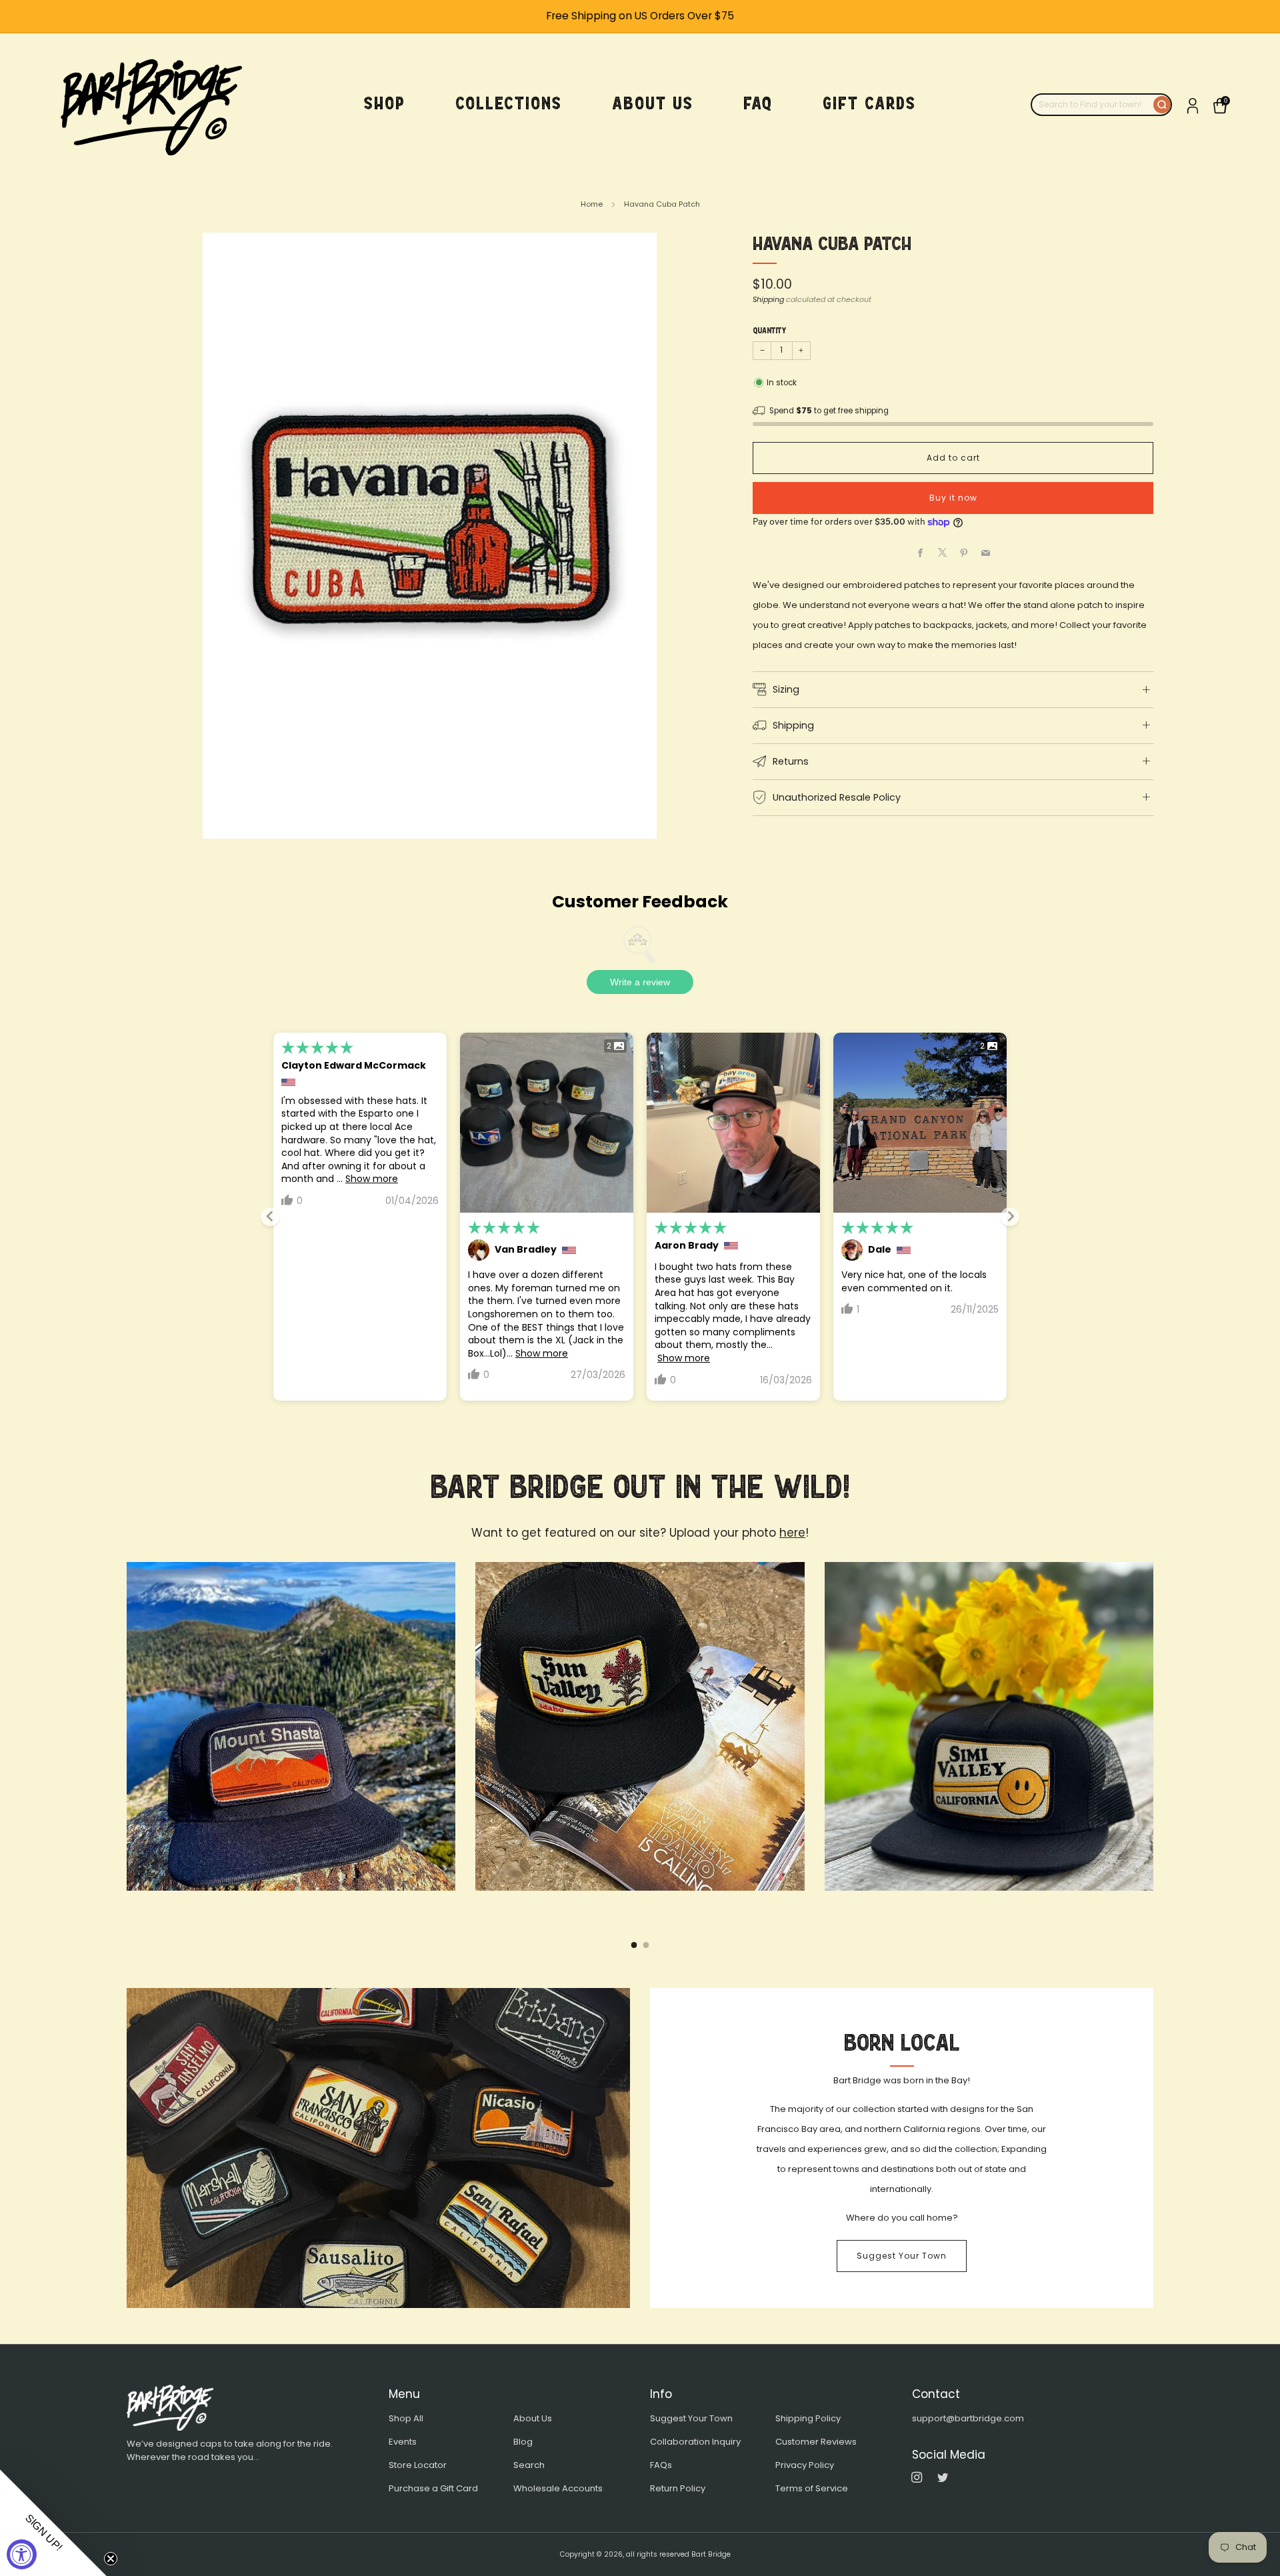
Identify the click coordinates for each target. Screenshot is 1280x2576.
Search (529, 2465)
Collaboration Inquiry (695, 2442)
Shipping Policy (808, 2418)
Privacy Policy (805, 2465)
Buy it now (953, 498)
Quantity (769, 331)
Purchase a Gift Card (433, 2488)
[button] (53, 2523)
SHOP (385, 104)
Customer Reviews (816, 2442)
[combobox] (1093, 105)
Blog (523, 2442)
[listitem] (640, 16)
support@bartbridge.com (968, 2418)
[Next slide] (1010, 1217)
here (792, 1533)
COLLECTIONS (509, 104)
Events (403, 2442)
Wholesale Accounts (558, 2488)
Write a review (640, 982)
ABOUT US (653, 104)
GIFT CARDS (869, 104)
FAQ (758, 104)
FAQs (661, 2465)
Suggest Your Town (902, 2256)
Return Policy (678, 2488)
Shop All (406, 2418)
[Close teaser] (111, 2559)
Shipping (768, 299)
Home (592, 204)
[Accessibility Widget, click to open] (22, 2554)
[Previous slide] (270, 1217)
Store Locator (418, 2465)
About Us (533, 2418)
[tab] (634, 1945)
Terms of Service (812, 2488)
